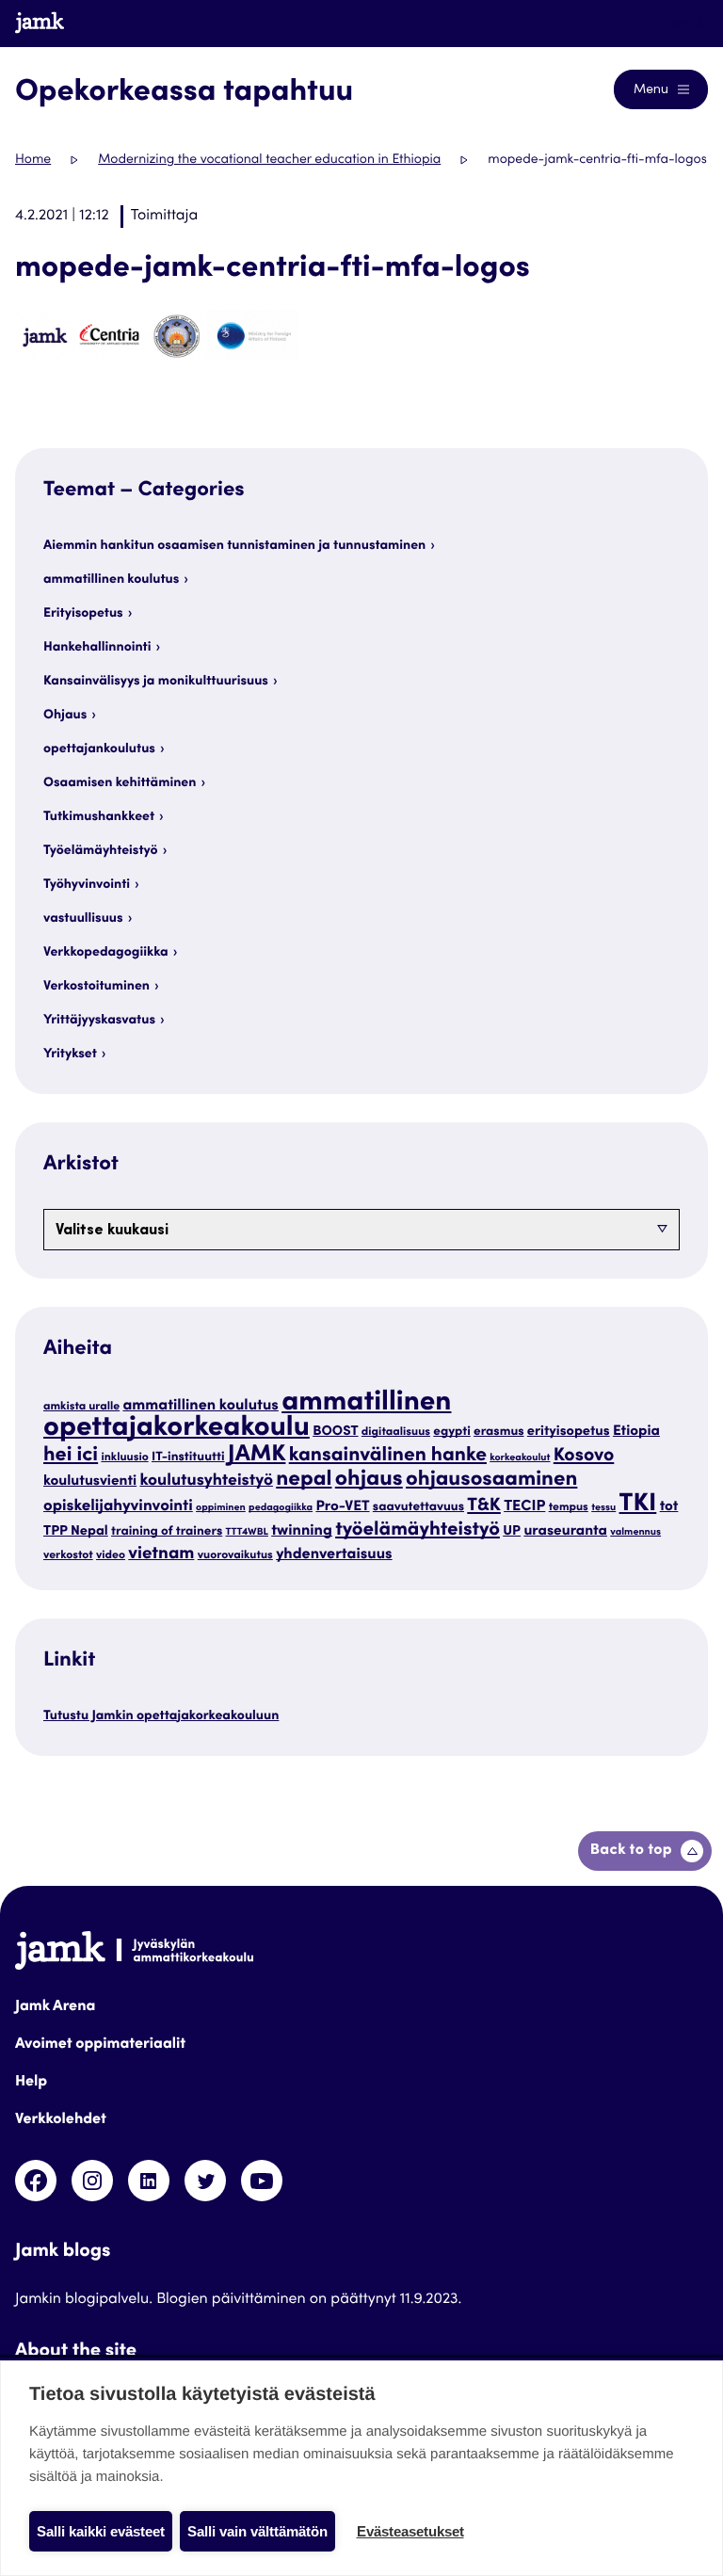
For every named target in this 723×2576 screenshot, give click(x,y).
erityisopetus (569, 1433)
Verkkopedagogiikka (106, 953)
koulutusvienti (90, 1482)
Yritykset (70, 1055)
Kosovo (584, 1457)
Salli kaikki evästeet (101, 2531)
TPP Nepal (76, 1533)
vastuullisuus (83, 919)
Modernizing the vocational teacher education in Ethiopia (269, 160)
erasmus (499, 1432)
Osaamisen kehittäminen (120, 783)
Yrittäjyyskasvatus (99, 1021)
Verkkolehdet (61, 2120)
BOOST (335, 1433)
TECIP (524, 1507)
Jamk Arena (55, 2007)
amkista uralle (81, 1408)
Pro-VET (342, 1508)
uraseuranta (565, 1532)
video (111, 1556)
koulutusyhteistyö (206, 1481)
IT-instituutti (188, 1457)
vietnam (161, 1555)
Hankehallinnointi (97, 648)
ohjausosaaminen (491, 1481)
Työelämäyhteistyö (101, 851)
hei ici (71, 1456)
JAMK (257, 1455)
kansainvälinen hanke (388, 1456)
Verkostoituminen (96, 987)
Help (31, 2083)
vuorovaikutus (235, 1556)
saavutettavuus (418, 1507)
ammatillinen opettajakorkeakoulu (247, 1417)
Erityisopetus (83, 614)
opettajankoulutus (99, 749)
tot (669, 1508)
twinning (302, 1532)
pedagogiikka (281, 1508)
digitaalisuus (396, 1433)
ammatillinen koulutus (111, 580)
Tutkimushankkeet (99, 817)
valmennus (635, 1532)
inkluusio (124, 1458)
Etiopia (636, 1433)
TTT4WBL (247, 1532)
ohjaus (369, 1481)
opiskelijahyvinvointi (118, 1507)
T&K (484, 1507)
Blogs (673, 23)
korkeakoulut (520, 1458)
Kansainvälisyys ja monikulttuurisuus (156, 682)
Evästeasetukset (410, 2531)
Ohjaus (65, 716)
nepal (304, 1481)
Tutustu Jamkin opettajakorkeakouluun (161, 1716)
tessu (603, 1508)
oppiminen (221, 1508)
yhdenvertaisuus (334, 1555)
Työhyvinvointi (87, 885)
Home (33, 160)
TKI (638, 1505)
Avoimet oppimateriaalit (100, 2045)
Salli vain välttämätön (257, 2531)
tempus (569, 1508)
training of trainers (167, 1532)
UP (512, 1533)
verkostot (68, 1556)
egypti (451, 1432)
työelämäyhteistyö (418, 1530)
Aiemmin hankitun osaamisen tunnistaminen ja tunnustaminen (234, 546)
